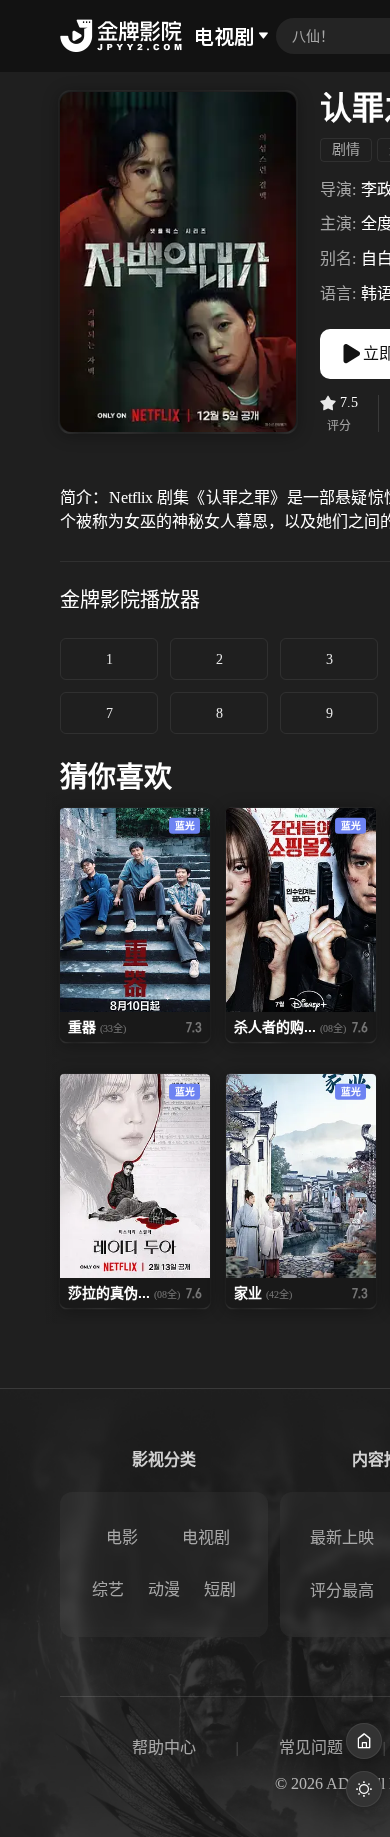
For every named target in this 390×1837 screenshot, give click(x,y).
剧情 (346, 149)
